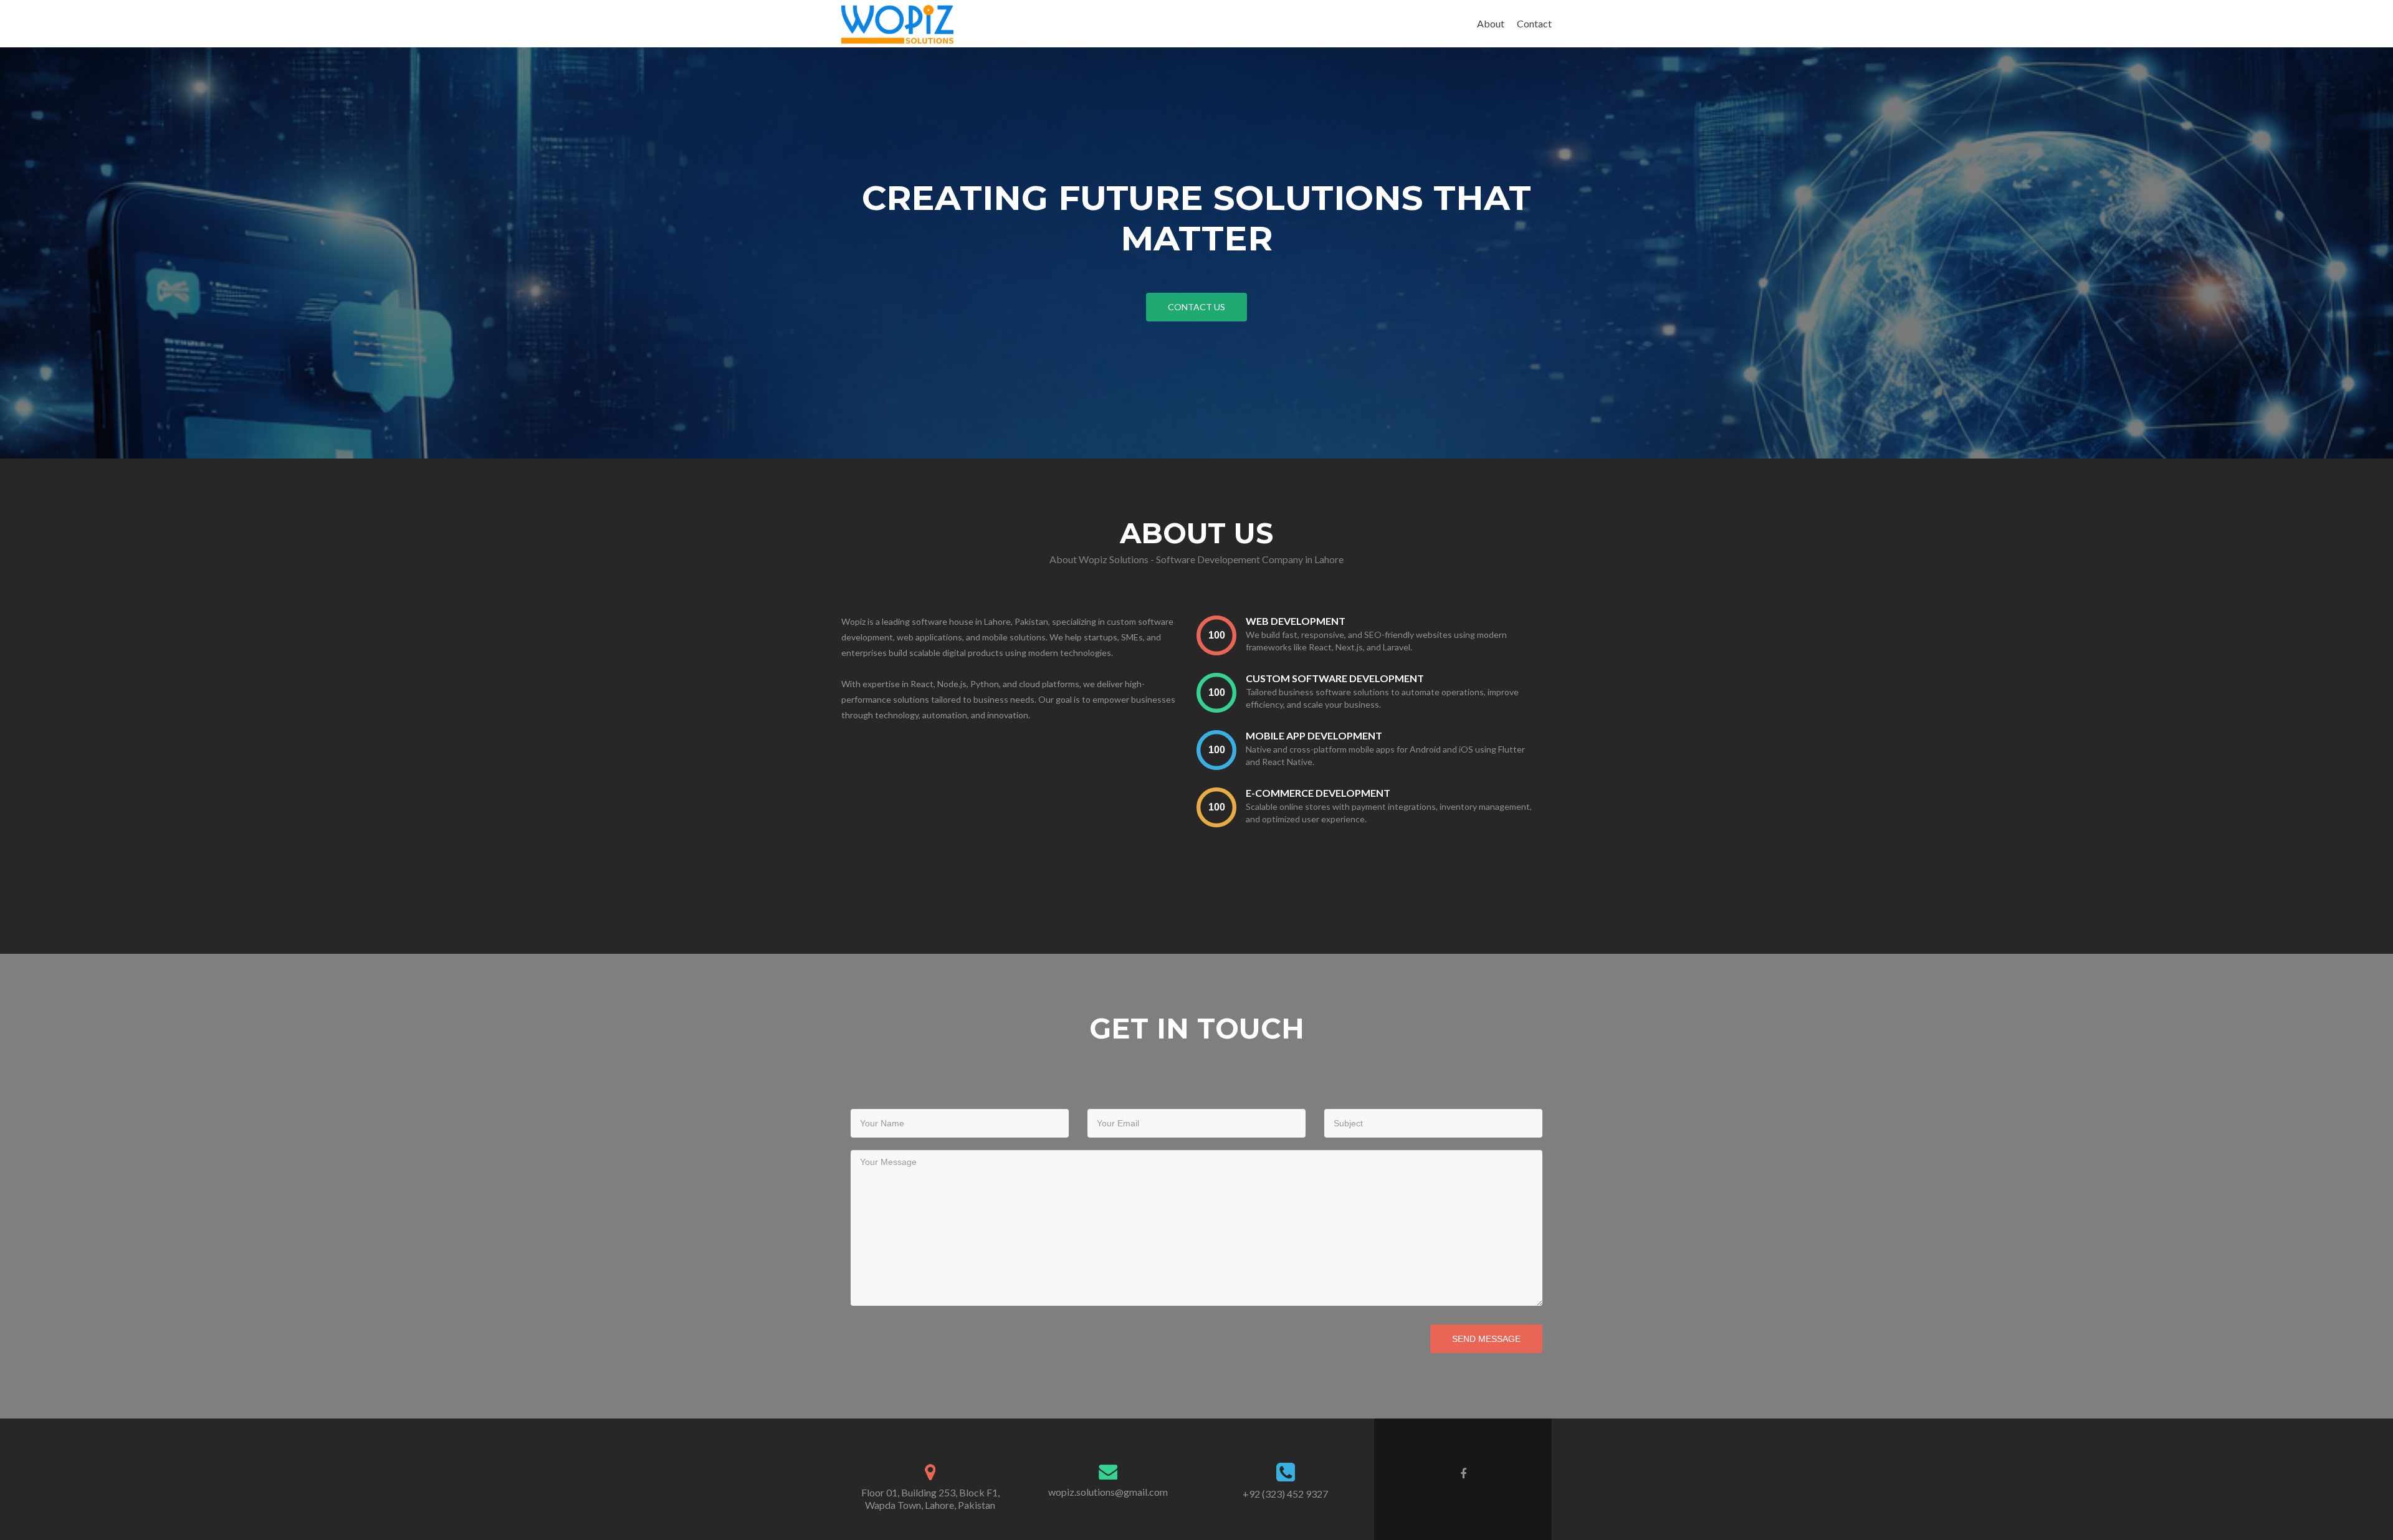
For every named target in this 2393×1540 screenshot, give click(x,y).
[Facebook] (1463, 1473)
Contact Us (1196, 307)
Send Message (1486, 1339)
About (1491, 23)
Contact (1534, 23)
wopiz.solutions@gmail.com (1108, 1492)
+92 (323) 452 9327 (1285, 1494)
